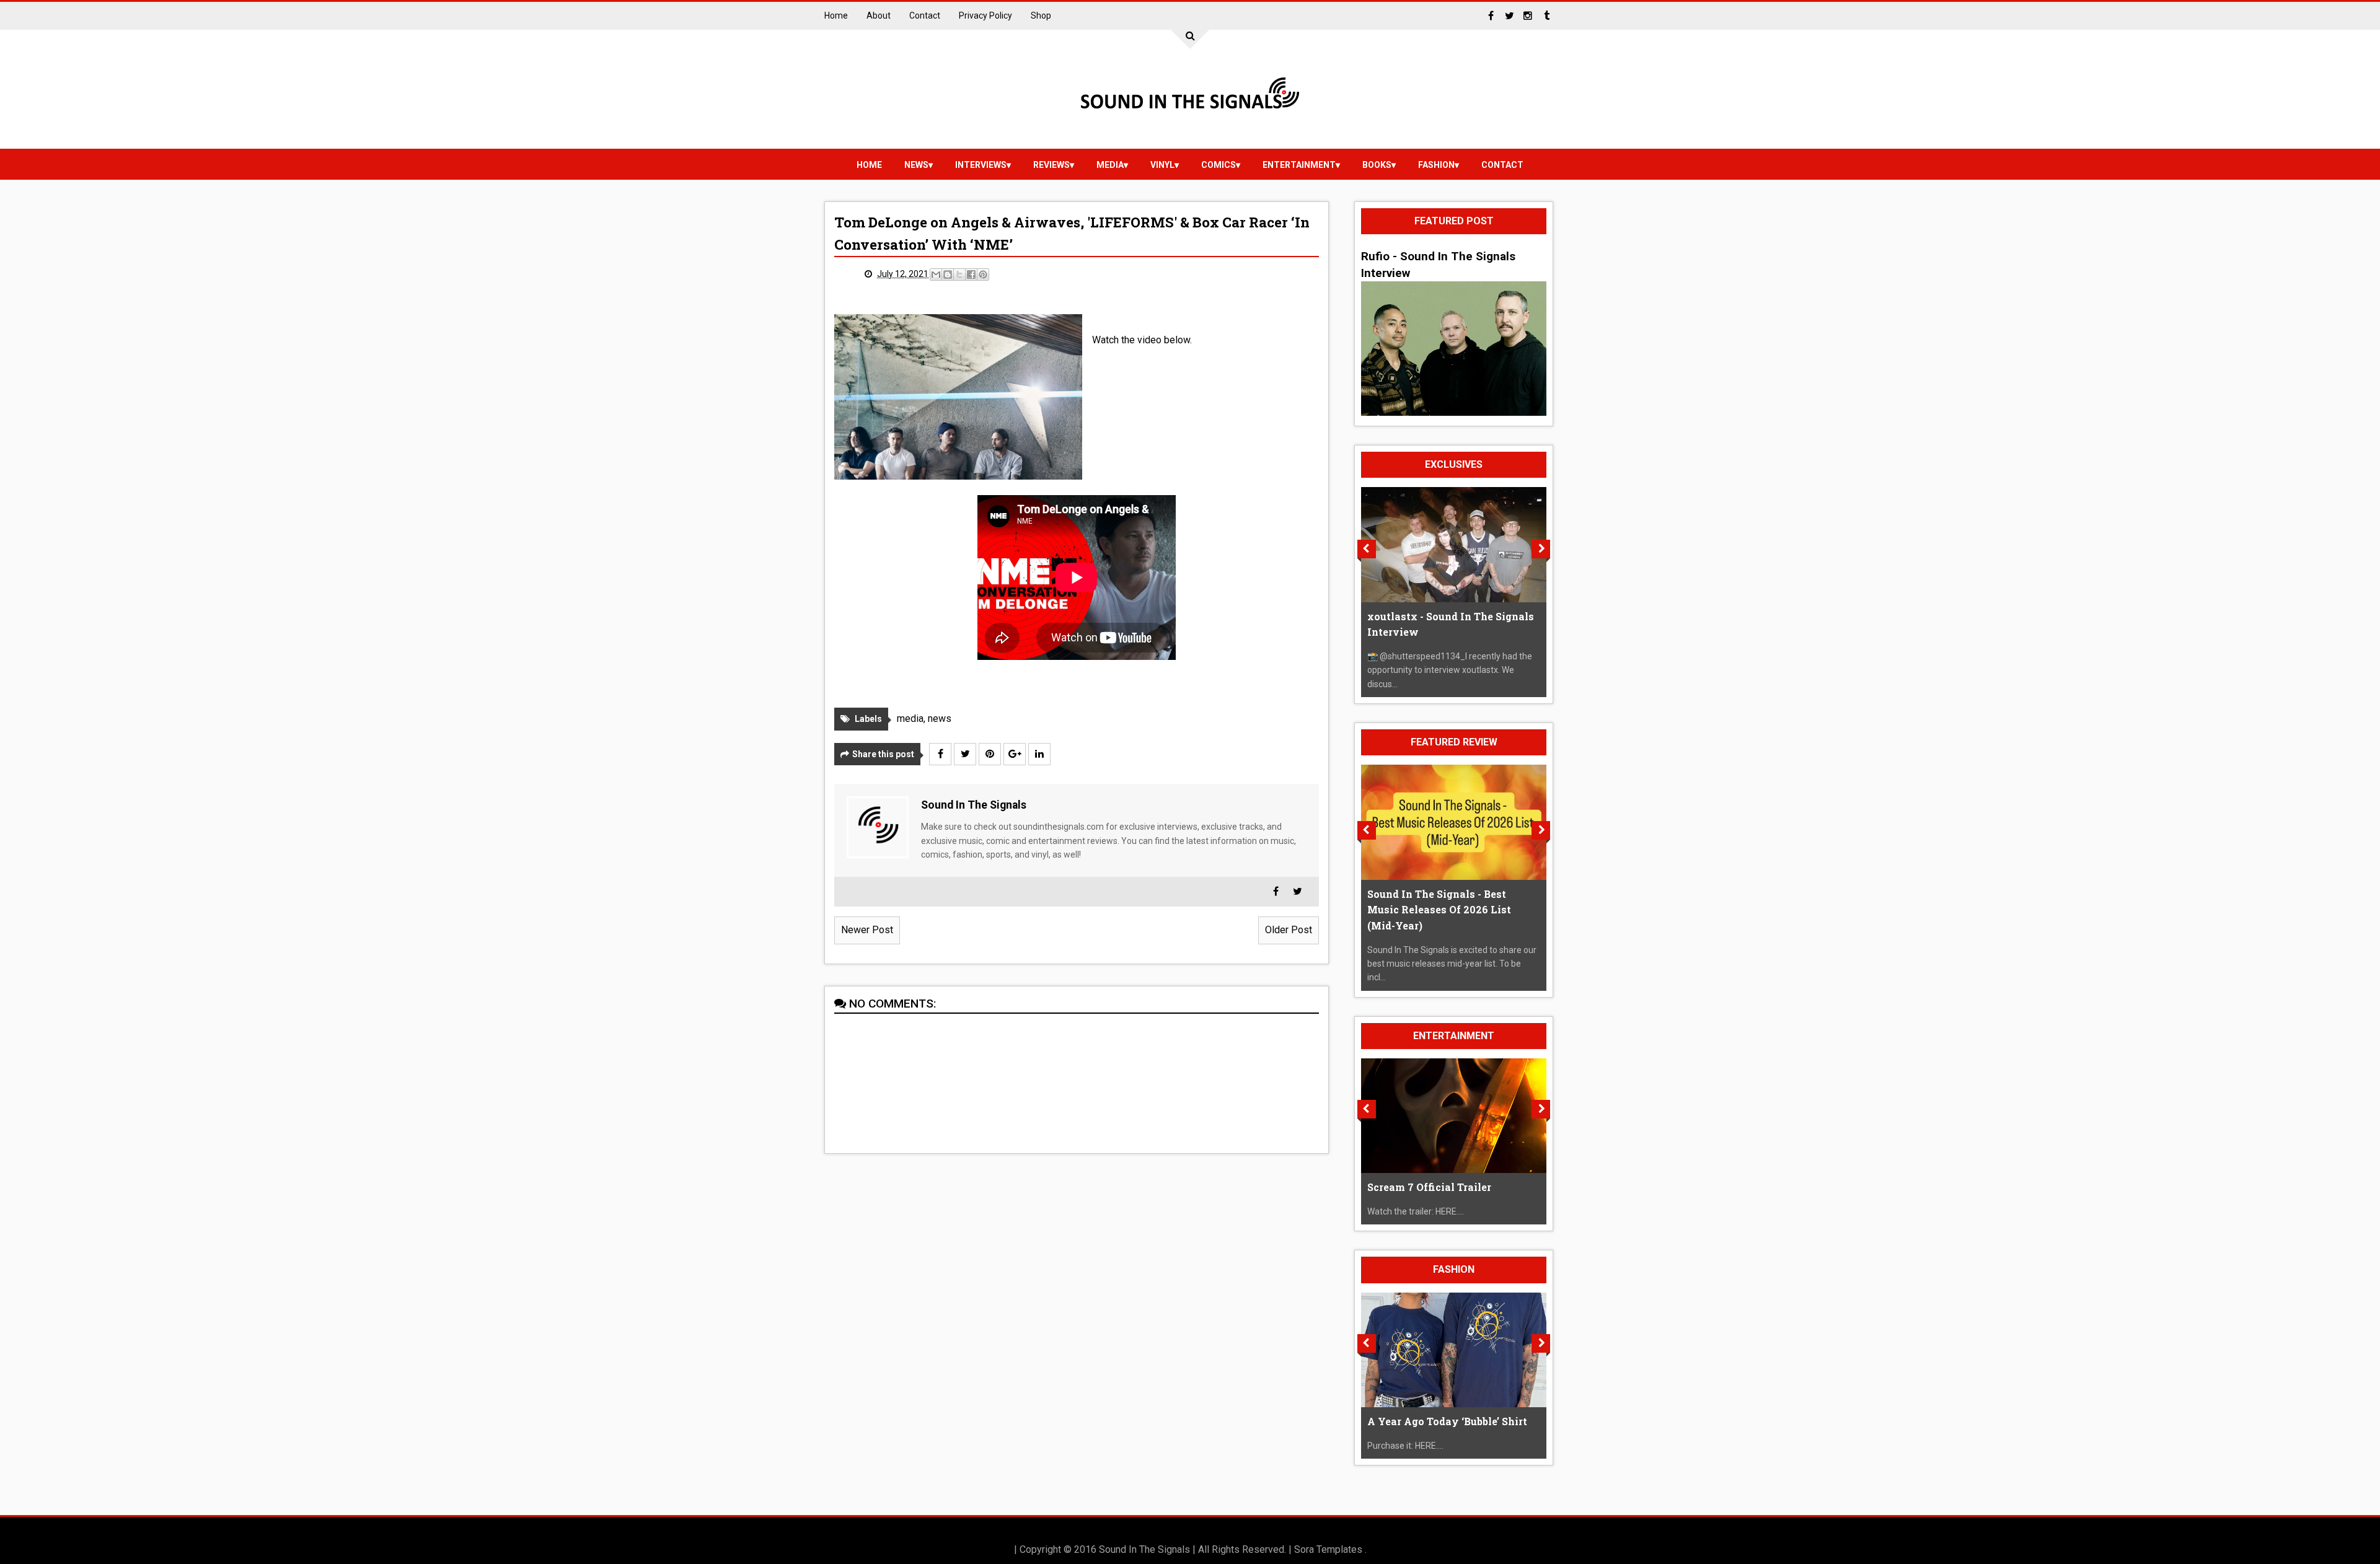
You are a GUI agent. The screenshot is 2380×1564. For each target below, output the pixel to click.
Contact (925, 15)
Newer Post (867, 930)
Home (836, 15)
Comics (1219, 165)
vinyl (1162, 165)
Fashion (1436, 165)
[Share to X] (959, 275)
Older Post (1289, 930)
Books (1377, 165)
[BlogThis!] (948, 275)
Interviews (981, 165)
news (916, 165)
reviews (1051, 165)
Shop (1041, 15)
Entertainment (1299, 165)
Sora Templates (1328, 1549)
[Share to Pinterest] (983, 275)
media (1110, 165)
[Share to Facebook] (971, 275)
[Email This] (936, 275)
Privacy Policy (985, 15)
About (879, 15)
